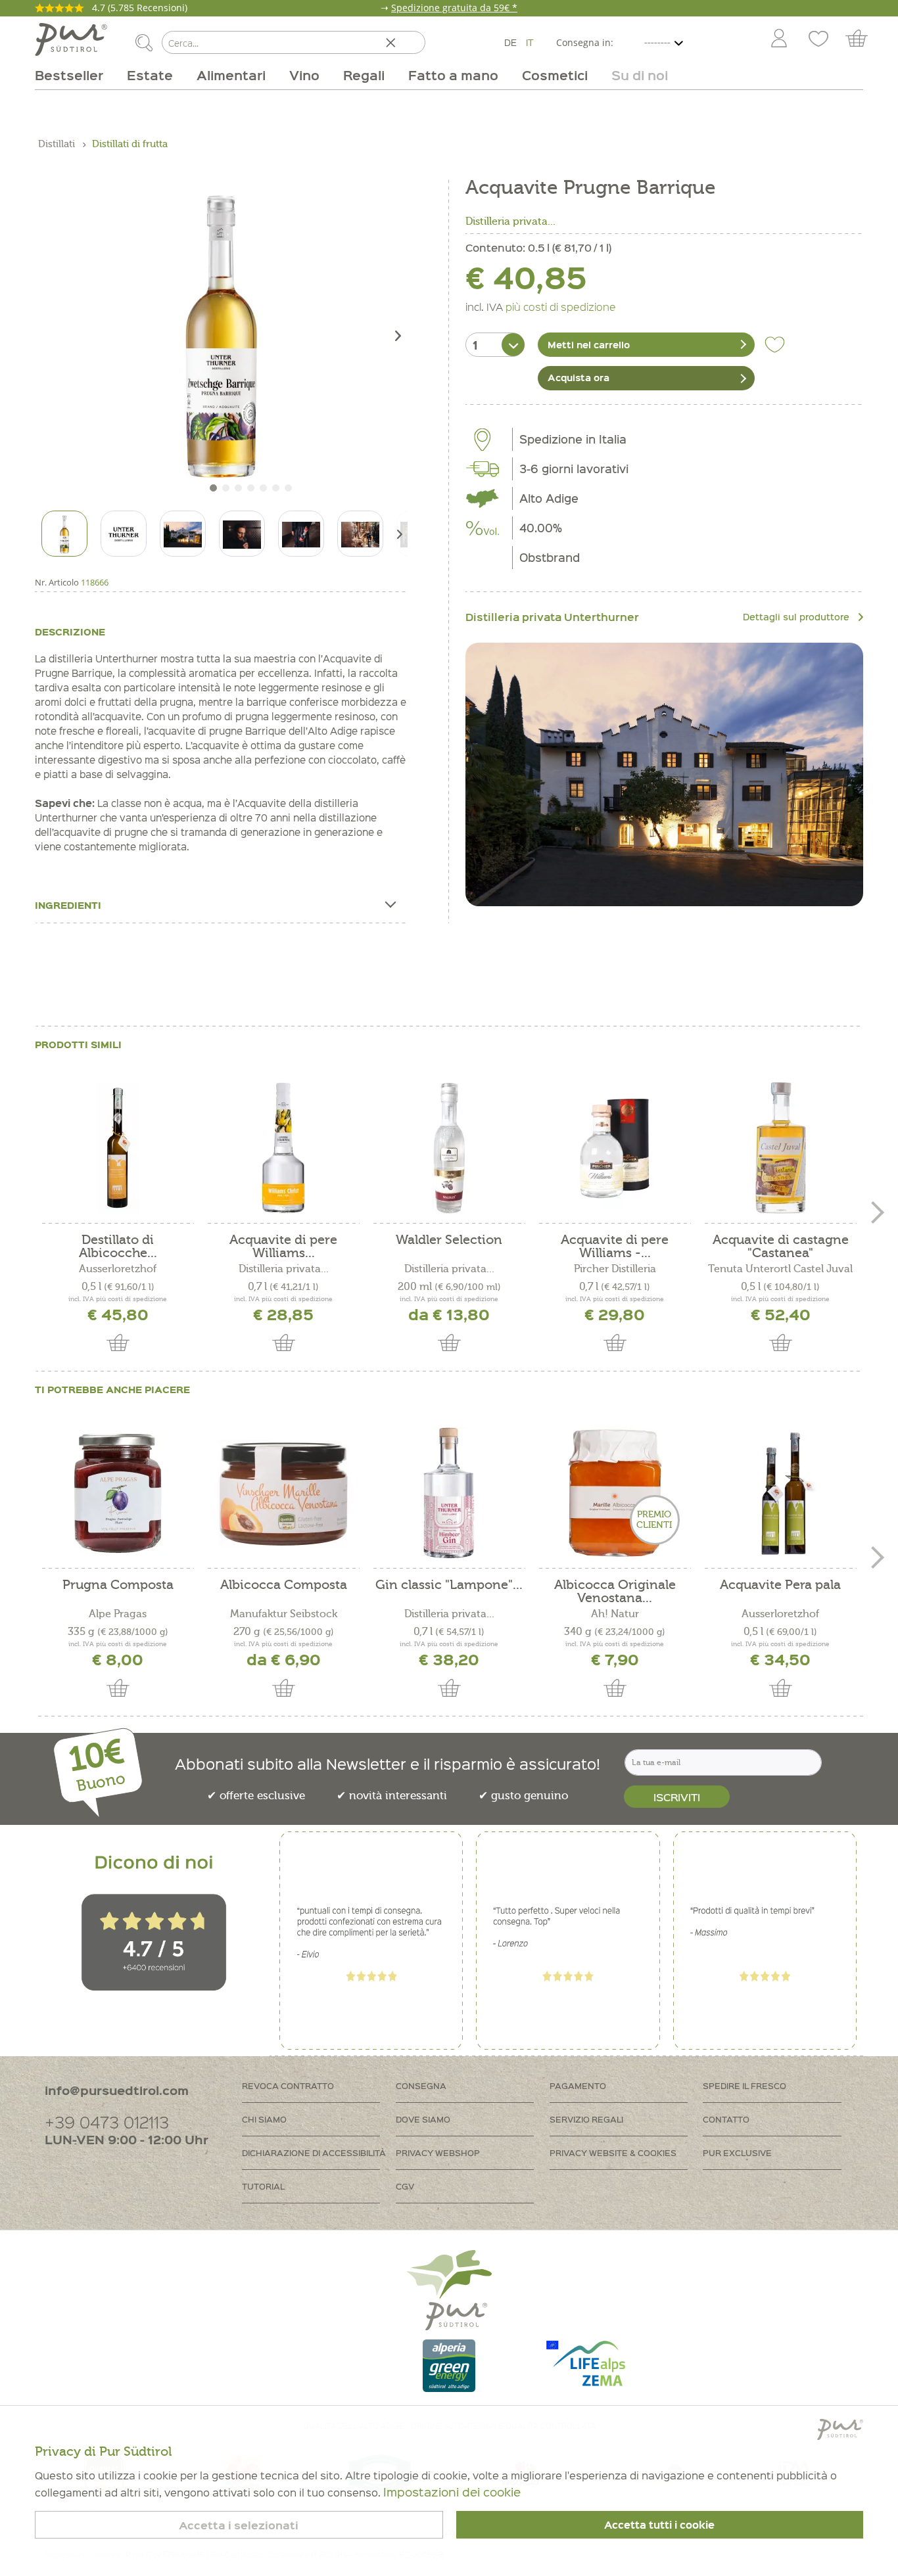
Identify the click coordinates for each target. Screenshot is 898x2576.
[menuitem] (778, 39)
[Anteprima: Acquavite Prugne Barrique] (64, 534)
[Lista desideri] (818, 39)
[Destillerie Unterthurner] (664, 775)
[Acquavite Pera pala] (780, 1493)
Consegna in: (585, 42)
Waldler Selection (449, 1240)
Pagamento (578, 2085)
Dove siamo (423, 2119)
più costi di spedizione (561, 306)
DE (510, 42)
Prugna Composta (118, 1585)
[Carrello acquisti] (863, 39)
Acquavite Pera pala (780, 1585)
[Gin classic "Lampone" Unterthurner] (449, 1493)
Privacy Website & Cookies (613, 2152)
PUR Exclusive (737, 2152)
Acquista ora (579, 377)
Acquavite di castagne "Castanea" (781, 1247)
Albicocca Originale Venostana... (615, 1592)
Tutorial (263, 2186)
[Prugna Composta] (118, 1493)
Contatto (726, 2119)
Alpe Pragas (118, 1614)
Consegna (421, 2085)
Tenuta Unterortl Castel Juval (780, 1269)
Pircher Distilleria (615, 1269)
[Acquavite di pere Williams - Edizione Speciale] (615, 1148)
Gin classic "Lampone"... (449, 1585)
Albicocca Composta (284, 1585)
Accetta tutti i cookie (659, 2525)
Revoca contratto (288, 2085)
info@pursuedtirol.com (117, 2090)
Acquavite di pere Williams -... (615, 1247)
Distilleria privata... (510, 221)
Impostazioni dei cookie (452, 2492)
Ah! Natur (615, 1614)
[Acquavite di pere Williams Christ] (283, 1148)
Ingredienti (68, 905)
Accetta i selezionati (239, 2525)
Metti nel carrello (589, 344)
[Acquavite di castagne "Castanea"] (780, 1148)
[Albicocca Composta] (283, 1493)
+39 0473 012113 (107, 2122)
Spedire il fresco (744, 2085)
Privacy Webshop (438, 2152)
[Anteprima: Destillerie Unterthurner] (124, 534)
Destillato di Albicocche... (118, 1247)
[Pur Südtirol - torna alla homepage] (71, 39)
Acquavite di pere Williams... (283, 1247)
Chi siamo (264, 2119)
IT (530, 42)
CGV (405, 2186)
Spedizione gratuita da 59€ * (454, 8)
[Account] (779, 39)
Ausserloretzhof (118, 1269)
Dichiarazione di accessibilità (314, 2152)
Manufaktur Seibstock (284, 1614)
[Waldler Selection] (449, 1148)
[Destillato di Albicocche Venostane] (118, 1148)
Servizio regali (586, 2119)
